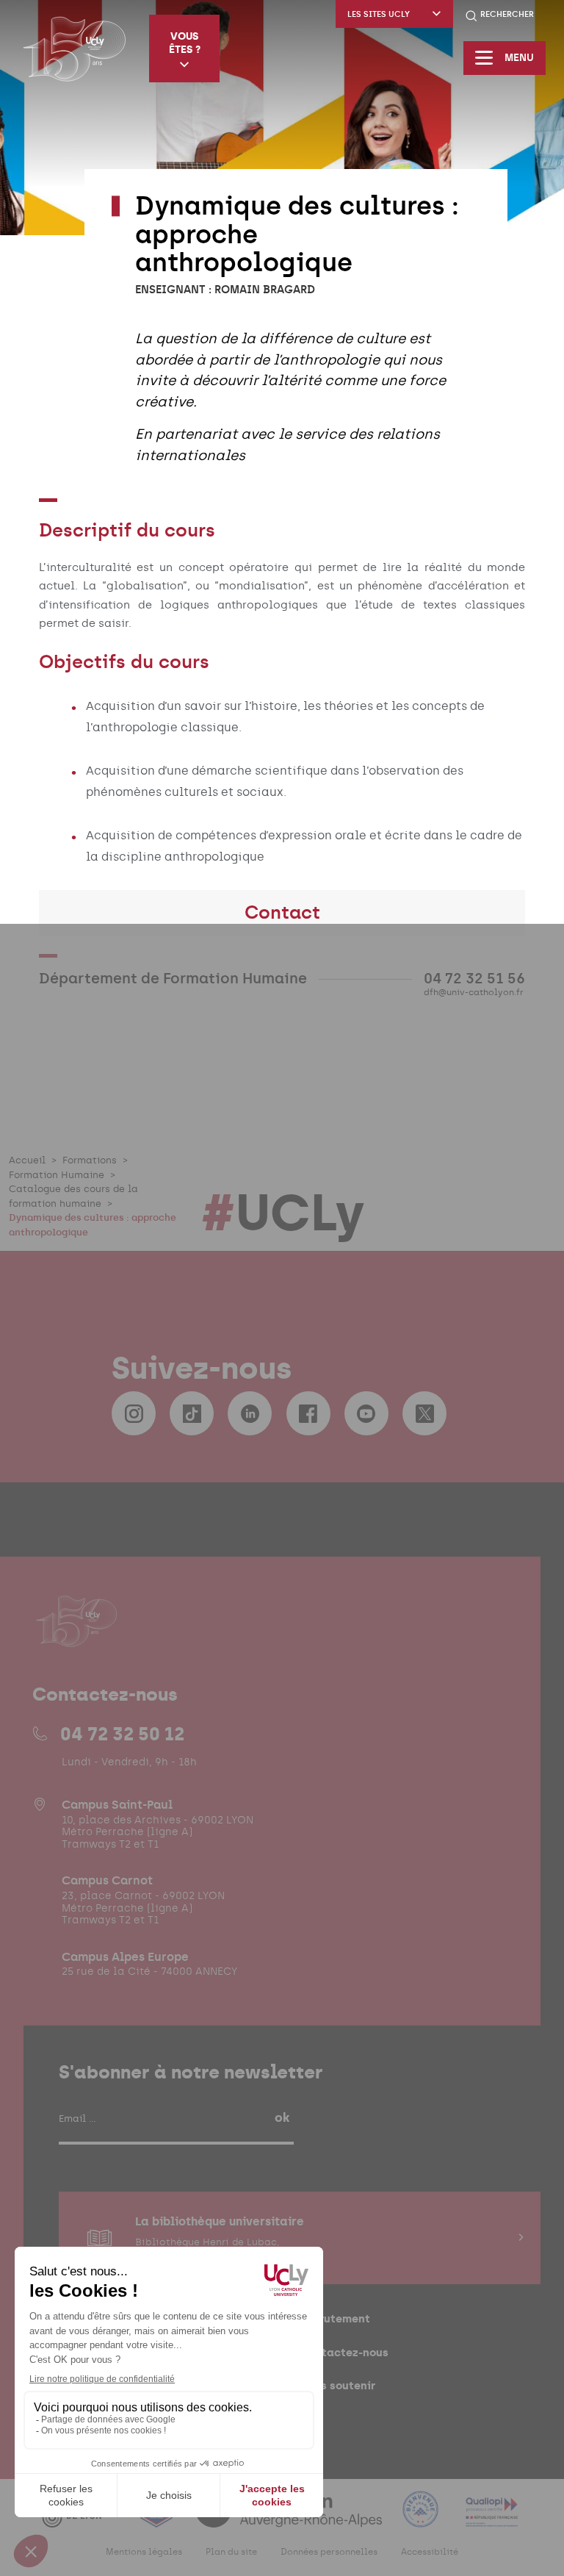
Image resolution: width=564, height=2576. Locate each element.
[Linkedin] (250, 1413)
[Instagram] (134, 1413)
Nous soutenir (337, 2385)
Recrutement (335, 2318)
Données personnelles (329, 2552)
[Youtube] (366, 1413)
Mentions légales (144, 2552)
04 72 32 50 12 (122, 1734)
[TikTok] (192, 1413)
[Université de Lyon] (80, 2518)
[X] (424, 1413)
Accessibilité (430, 2552)
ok (282, 2117)
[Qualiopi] (492, 2518)
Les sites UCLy (379, 14)
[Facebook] (308, 1413)
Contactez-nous (344, 2352)
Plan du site (231, 2552)
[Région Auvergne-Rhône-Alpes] (290, 2518)
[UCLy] (75, 49)
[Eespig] (158, 2518)
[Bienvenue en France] (422, 2518)
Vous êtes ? (185, 43)
